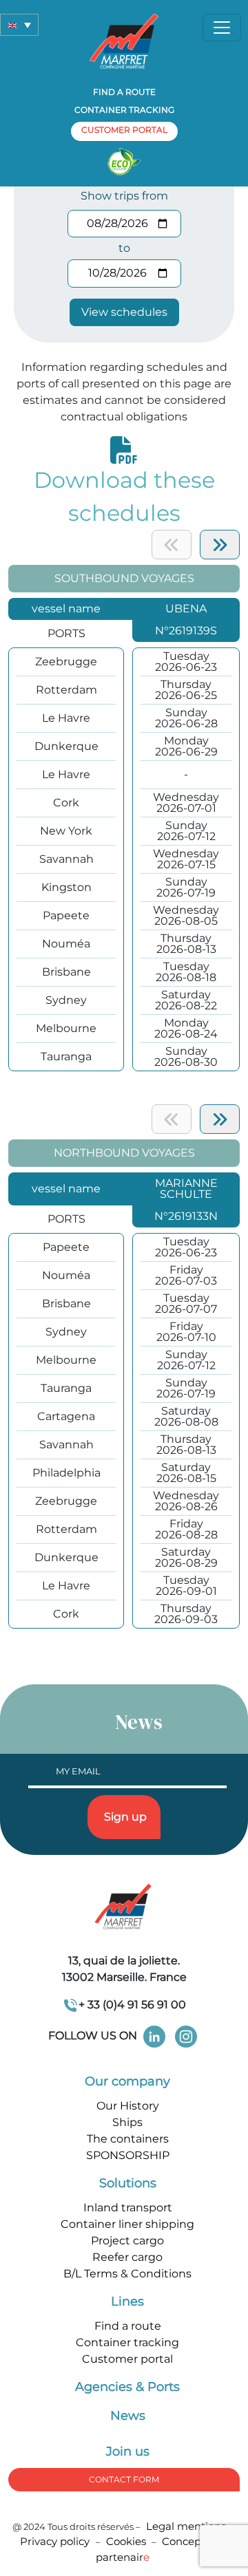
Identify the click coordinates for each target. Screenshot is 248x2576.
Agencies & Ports (127, 2387)
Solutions (128, 2183)
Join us (128, 2451)
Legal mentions (186, 2526)
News (128, 2416)
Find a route (124, 92)
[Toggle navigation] (222, 28)
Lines (127, 2301)
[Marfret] (124, 40)
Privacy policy (56, 2541)
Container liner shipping (127, 2224)
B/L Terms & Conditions (127, 2274)
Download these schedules (124, 496)
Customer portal (127, 2359)
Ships (127, 2122)
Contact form (124, 2479)
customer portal (124, 130)
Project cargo (127, 2241)
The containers (128, 2139)
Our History (128, 2106)
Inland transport (128, 2208)
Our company (127, 2081)
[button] (19, 25)
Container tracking (124, 110)
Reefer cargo (127, 2257)
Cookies (126, 2541)
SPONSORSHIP (128, 2155)
